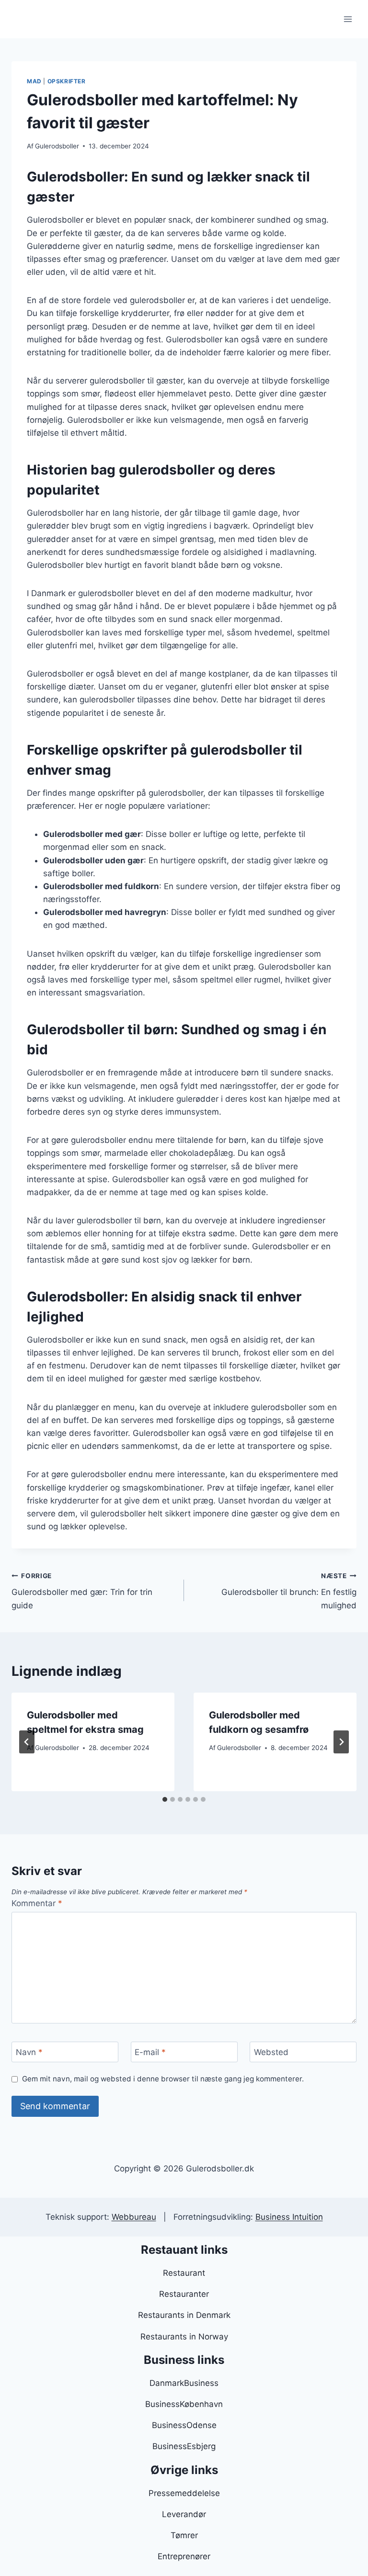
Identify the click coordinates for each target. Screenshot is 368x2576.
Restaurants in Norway (184, 2337)
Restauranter (184, 2294)
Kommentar (37, 1903)
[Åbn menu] (348, 19)
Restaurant (184, 2273)
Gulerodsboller (57, 146)
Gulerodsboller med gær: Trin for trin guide (82, 1591)
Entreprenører (184, 2556)
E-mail (150, 2052)
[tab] (165, 1799)
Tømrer (184, 2535)
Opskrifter (67, 81)
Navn (29, 2052)
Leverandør (184, 2514)
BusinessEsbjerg (184, 2446)
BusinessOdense (184, 2425)
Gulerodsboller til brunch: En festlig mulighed (289, 1591)
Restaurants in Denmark (184, 2315)
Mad (34, 81)
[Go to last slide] (27, 1742)
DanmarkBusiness (184, 2383)
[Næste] (341, 1742)
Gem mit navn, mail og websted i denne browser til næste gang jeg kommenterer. (163, 2079)
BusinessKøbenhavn (184, 2404)
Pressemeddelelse (184, 2493)
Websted (271, 2052)
